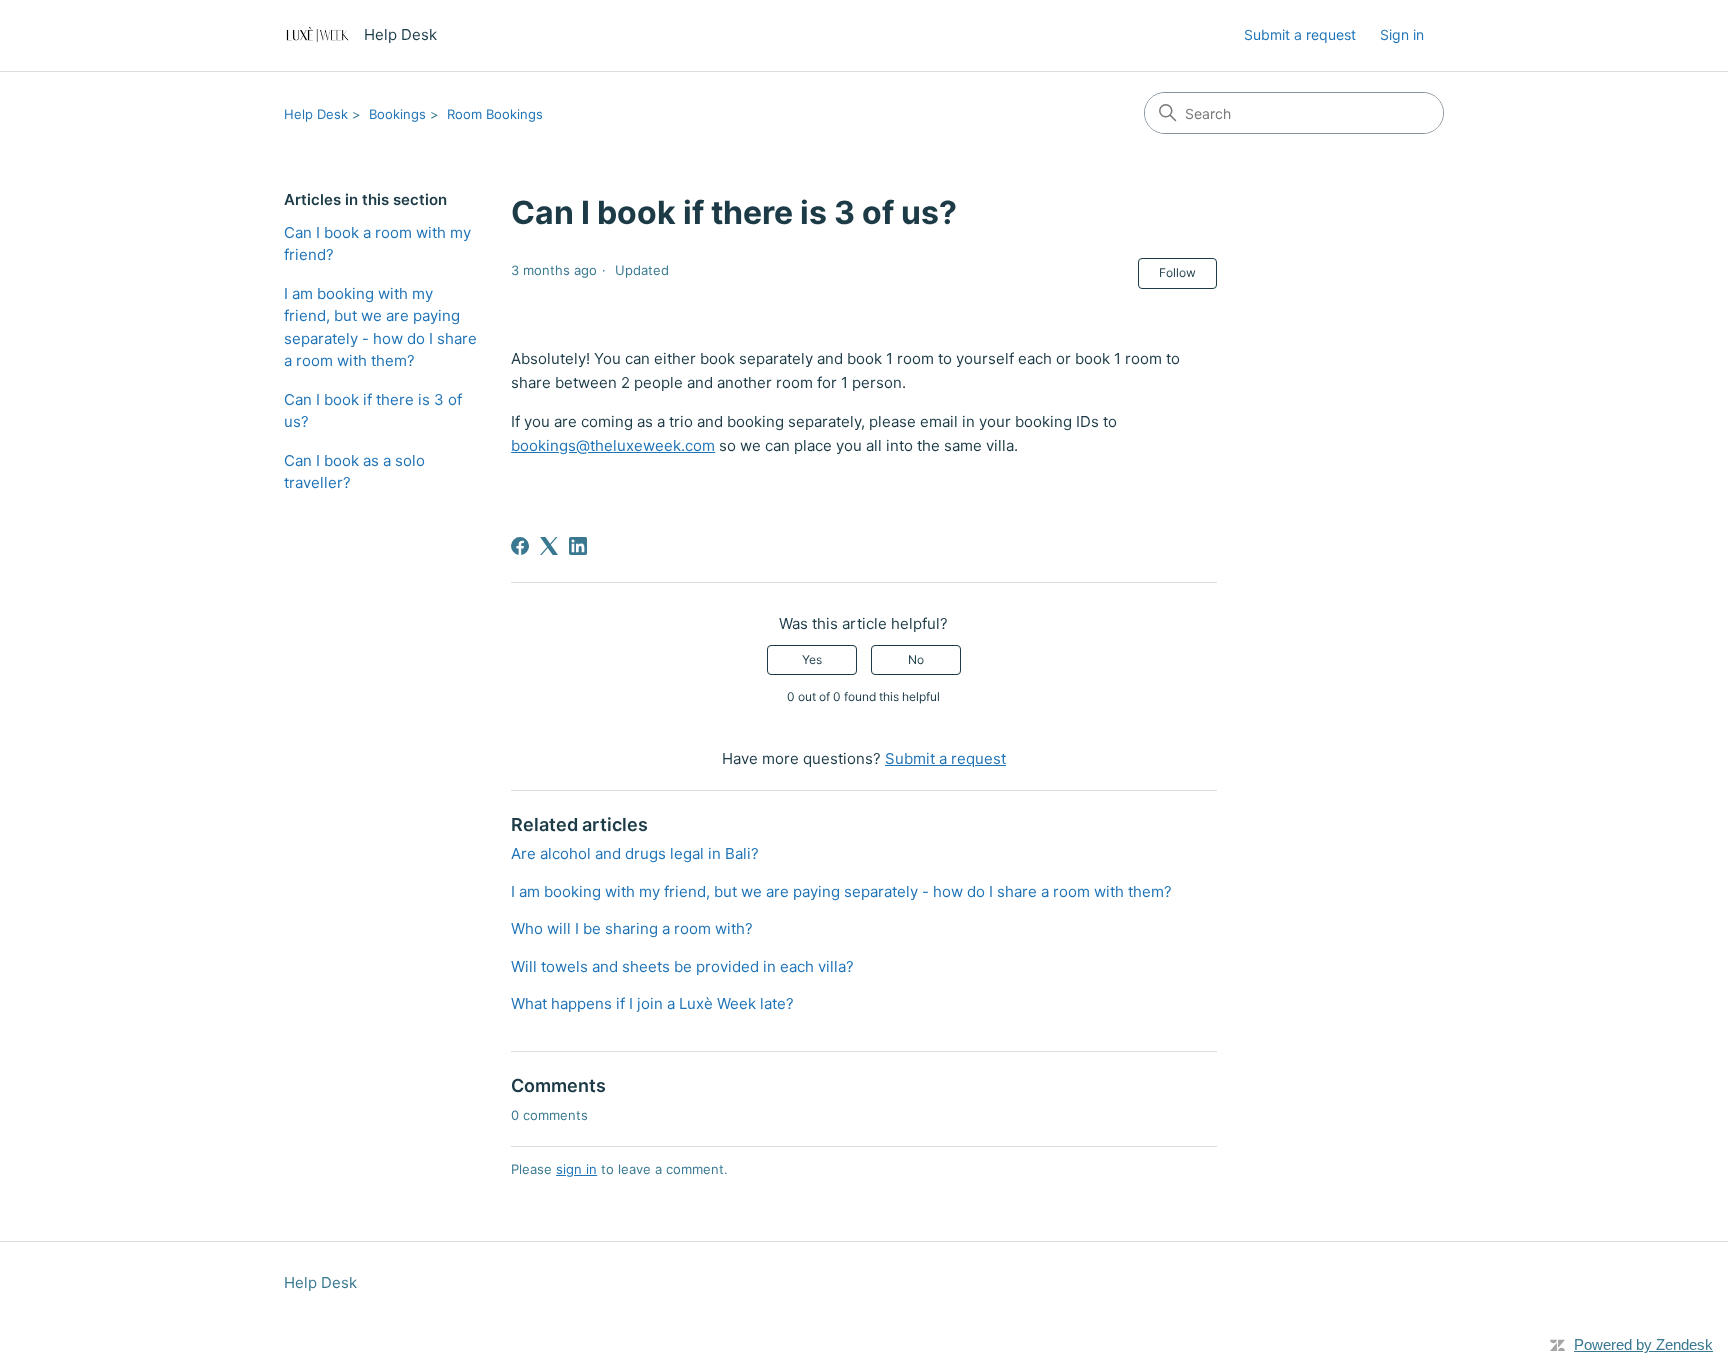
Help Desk (316, 114)
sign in (576, 1169)
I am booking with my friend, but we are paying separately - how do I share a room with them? (380, 327)
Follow (1177, 272)
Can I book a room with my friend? (377, 244)
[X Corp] (549, 546)
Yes (812, 659)
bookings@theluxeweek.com (613, 445)
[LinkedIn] (578, 546)
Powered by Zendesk (1643, 1344)
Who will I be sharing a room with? (632, 928)
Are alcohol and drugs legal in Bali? (635, 853)
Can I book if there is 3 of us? (373, 411)
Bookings (397, 114)
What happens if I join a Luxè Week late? (652, 1003)
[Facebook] (520, 546)
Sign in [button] (1402, 34)
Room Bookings (495, 114)
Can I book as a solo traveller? (354, 472)
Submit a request (1300, 34)
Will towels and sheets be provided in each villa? (682, 966)
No (916, 659)
